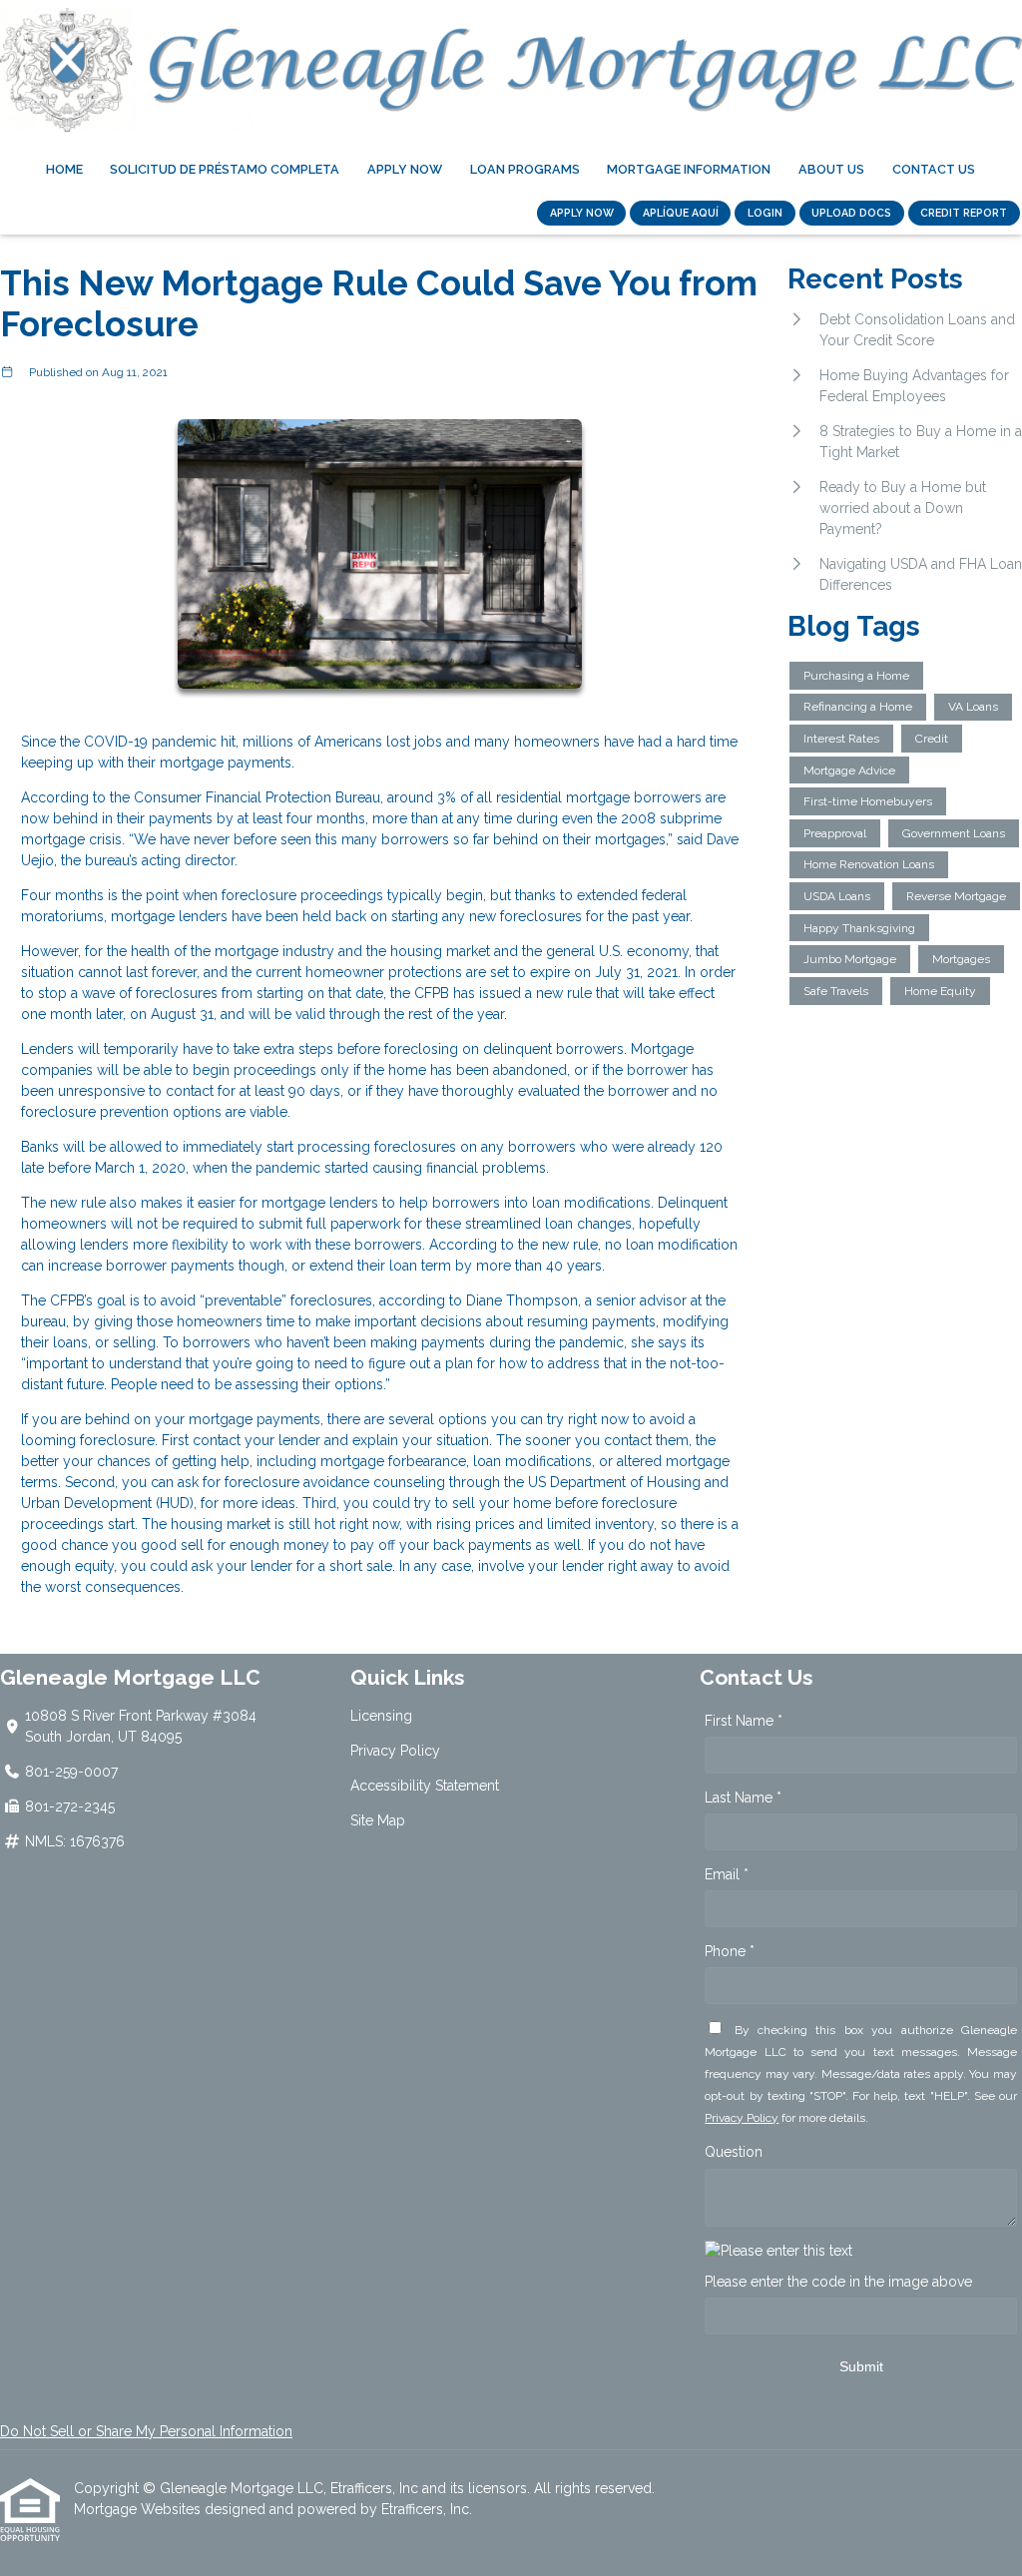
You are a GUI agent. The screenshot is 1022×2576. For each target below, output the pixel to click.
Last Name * (743, 1798)
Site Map (378, 1820)
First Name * (744, 1721)
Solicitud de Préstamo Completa (225, 169)
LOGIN (765, 213)
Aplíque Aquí (681, 213)
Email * (727, 1874)
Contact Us (934, 169)
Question (734, 2152)
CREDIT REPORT (964, 213)
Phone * (730, 1951)
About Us (831, 169)
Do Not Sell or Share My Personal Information (146, 2431)
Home (64, 169)
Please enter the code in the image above (838, 2282)
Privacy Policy (395, 1751)
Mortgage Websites (139, 2509)
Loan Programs (525, 169)
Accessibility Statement (425, 1786)
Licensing (381, 1716)
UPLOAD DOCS (851, 213)
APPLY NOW (582, 213)
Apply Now (405, 169)
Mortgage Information (689, 169)
